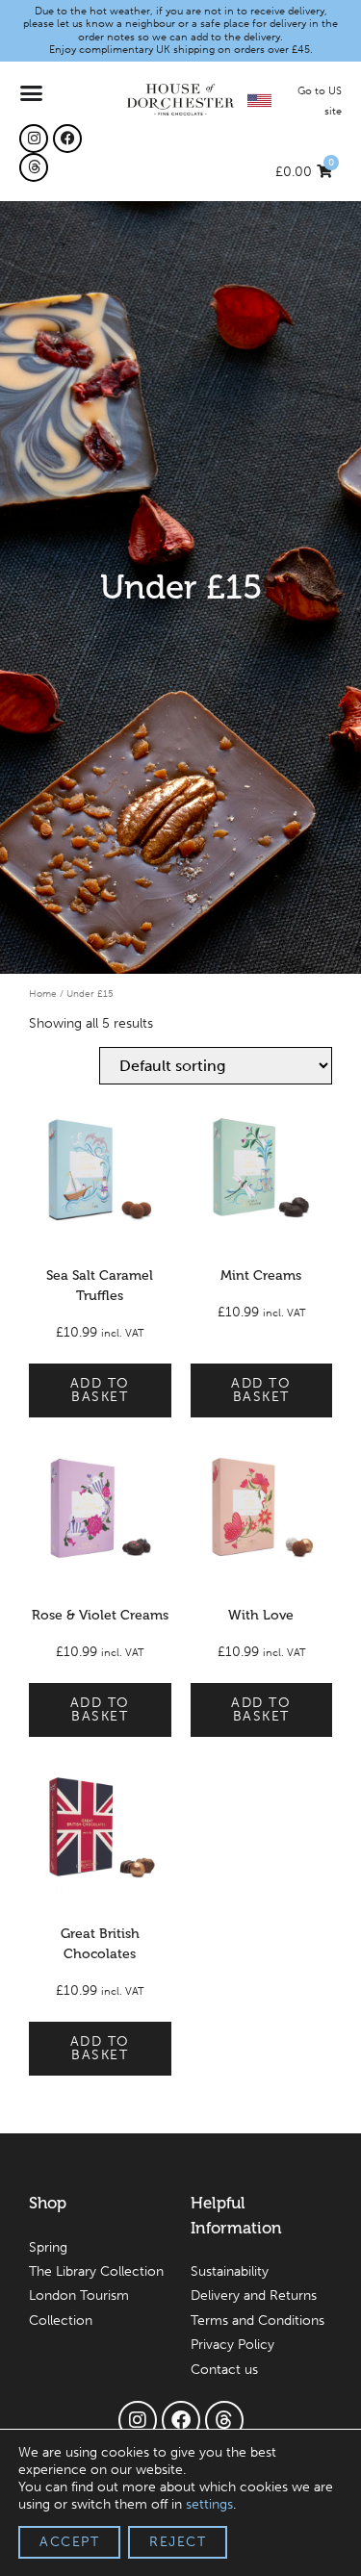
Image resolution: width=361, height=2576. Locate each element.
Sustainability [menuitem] (230, 2271)
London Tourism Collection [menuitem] (79, 2308)
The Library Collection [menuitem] (96, 2271)
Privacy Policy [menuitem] (232, 2345)
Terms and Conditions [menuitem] (258, 2321)
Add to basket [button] (100, 1390)
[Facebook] (67, 139)
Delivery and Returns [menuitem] (254, 2295)
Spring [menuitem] (48, 2247)
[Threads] (34, 167)
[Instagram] (34, 139)
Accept (69, 2542)
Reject (178, 2542)
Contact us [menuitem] (224, 2370)
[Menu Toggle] (32, 93)
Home (43, 994)
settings (209, 2504)
